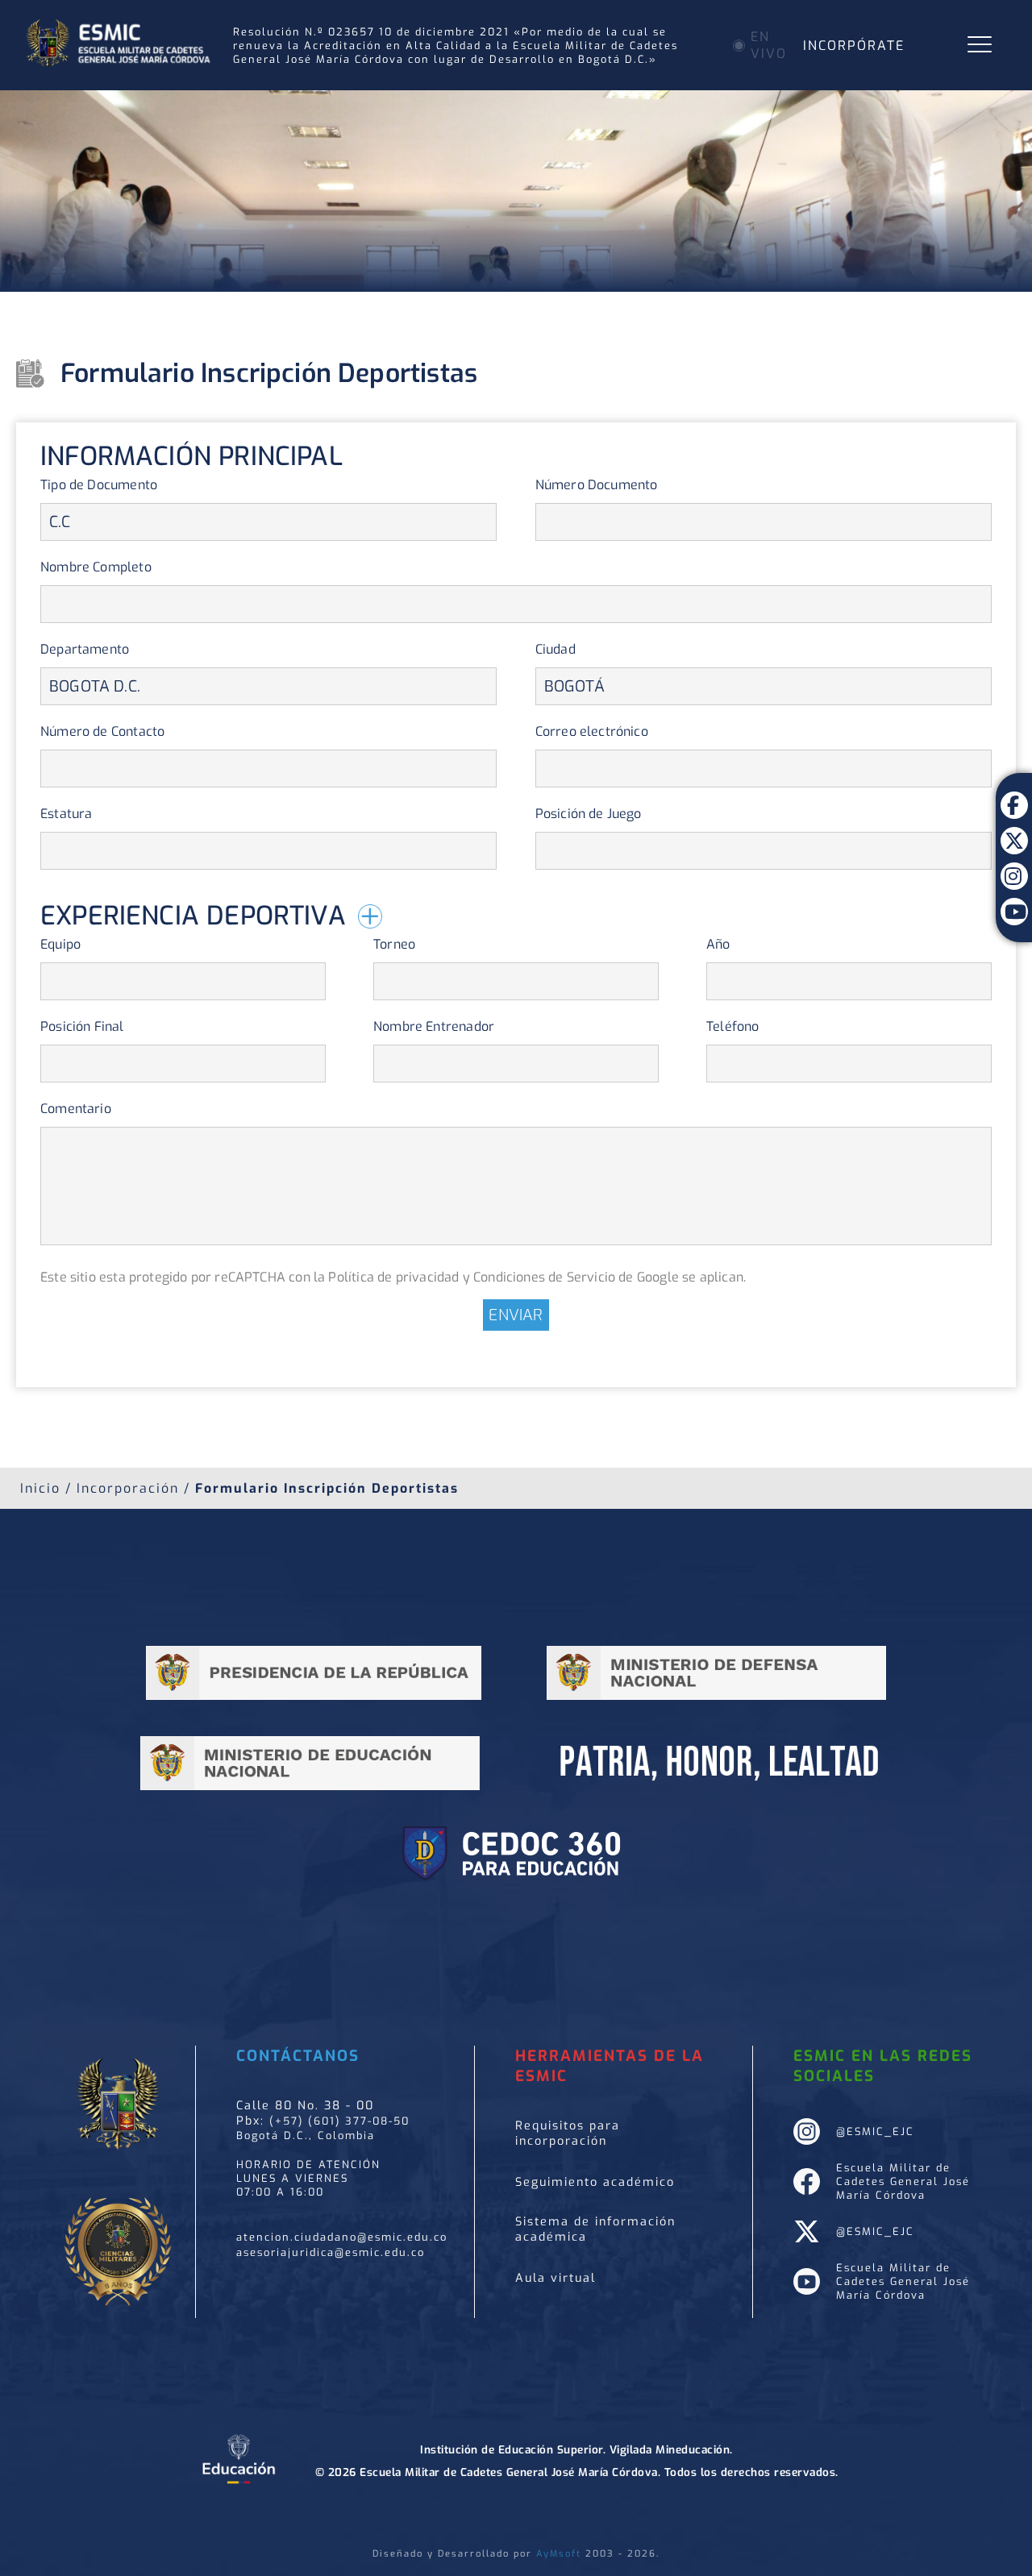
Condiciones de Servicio (544, 1277)
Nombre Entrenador (434, 1026)
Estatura (66, 814)
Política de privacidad (393, 1277)
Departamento (85, 649)
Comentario (76, 1109)
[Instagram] (1014, 864)
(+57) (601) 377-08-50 (339, 2121)
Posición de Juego (589, 814)
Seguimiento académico (595, 2182)
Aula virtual (556, 2278)
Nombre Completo (96, 567)
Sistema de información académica (595, 2229)
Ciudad (556, 649)
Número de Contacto (102, 731)
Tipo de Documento (99, 485)
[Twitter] (1014, 829)
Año (718, 944)
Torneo (394, 944)
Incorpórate (854, 46)
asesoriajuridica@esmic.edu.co (331, 2252)
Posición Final (82, 1026)
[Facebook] (1014, 793)
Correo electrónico (592, 731)
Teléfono (732, 1026)
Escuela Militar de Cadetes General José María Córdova (903, 2181)
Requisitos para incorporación (568, 2134)
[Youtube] (1014, 900)
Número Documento (597, 485)
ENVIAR (516, 1315)
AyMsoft (559, 2554)
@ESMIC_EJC (875, 2131)
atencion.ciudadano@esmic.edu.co (342, 2237)
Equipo (60, 944)
